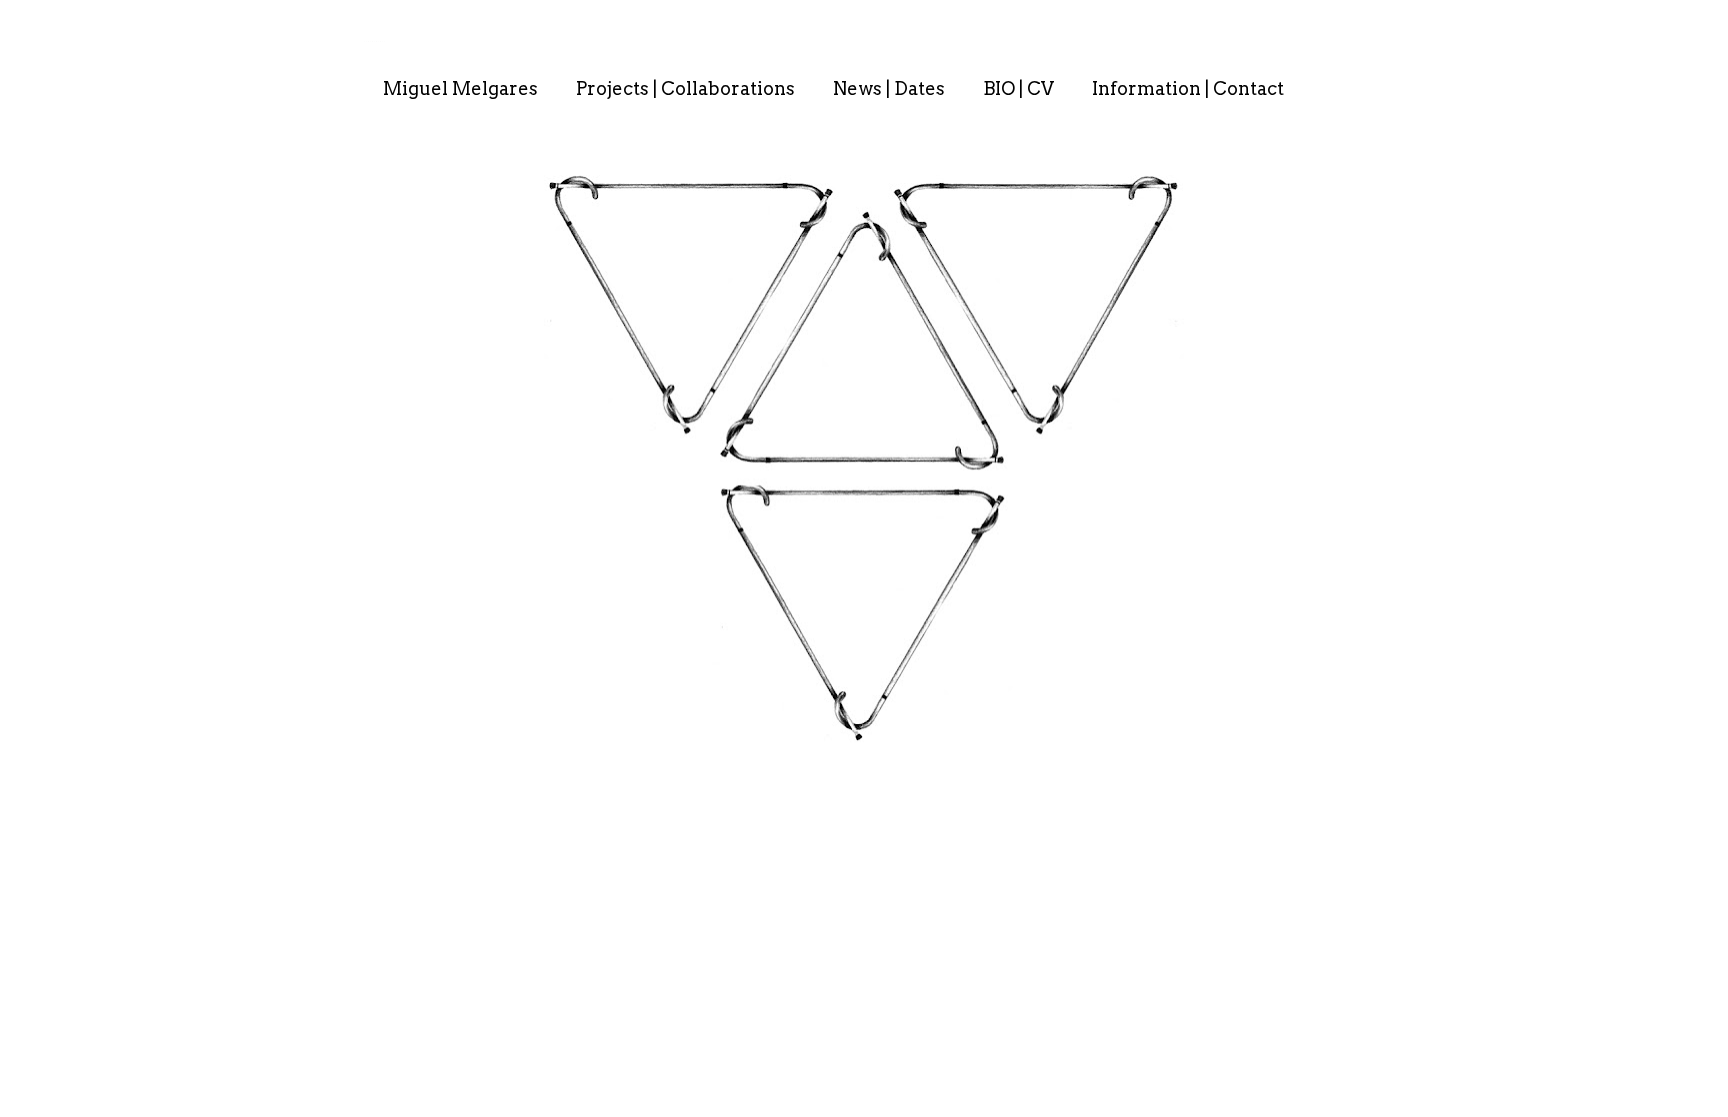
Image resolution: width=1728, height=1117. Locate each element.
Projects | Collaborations (685, 88)
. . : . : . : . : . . (374, 41)
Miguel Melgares (460, 88)
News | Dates (889, 88)
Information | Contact (1188, 88)
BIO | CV (1018, 88)
